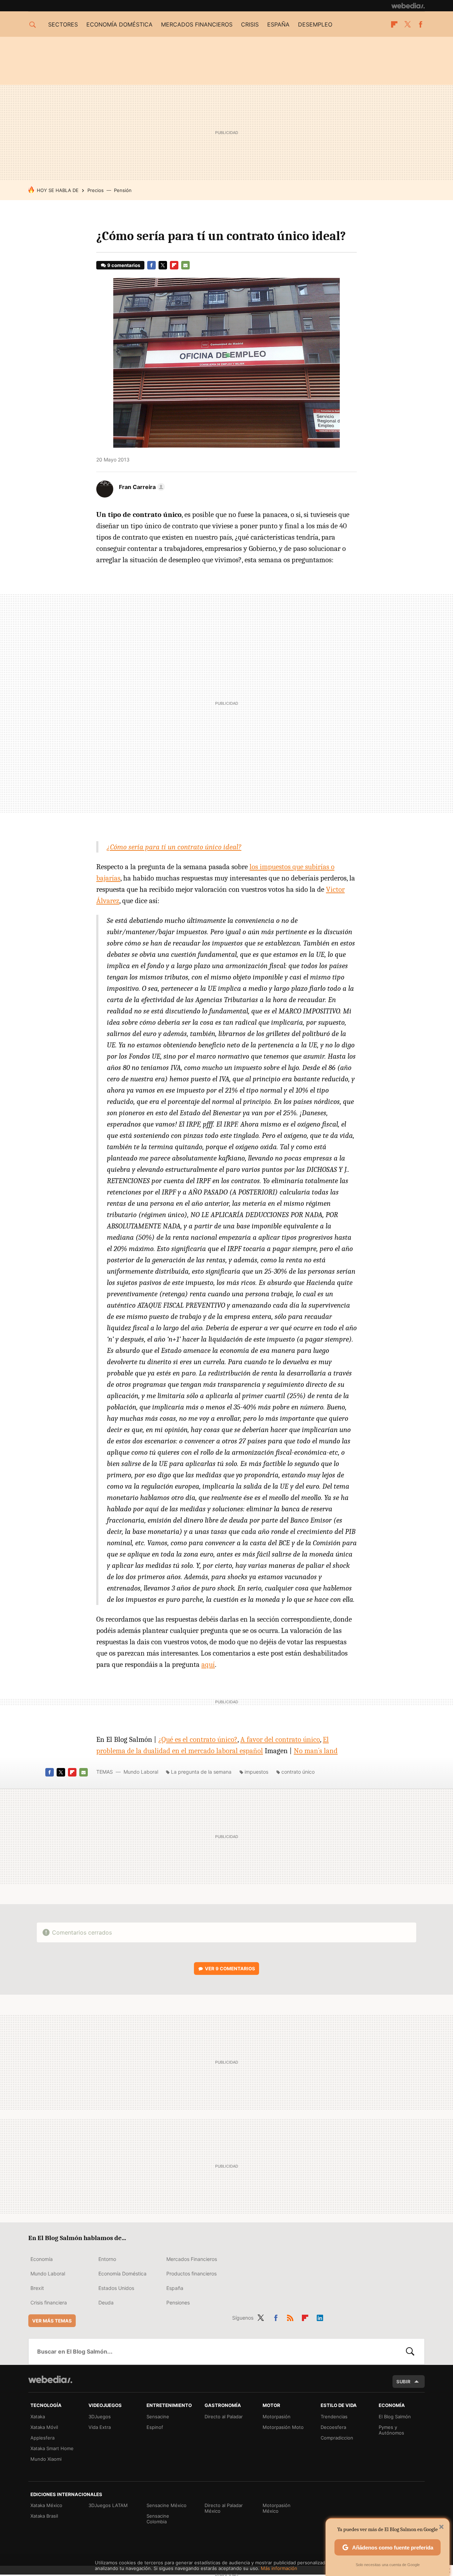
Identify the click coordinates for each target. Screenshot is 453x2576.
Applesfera (42, 2438)
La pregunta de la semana (201, 1772)
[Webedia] (408, 6)
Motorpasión (277, 2417)
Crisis (250, 24)
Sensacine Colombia (158, 2519)
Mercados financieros (197, 24)
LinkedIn (320, 2316)
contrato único (298, 1772)
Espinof (155, 2427)
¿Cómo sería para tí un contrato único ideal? (174, 847)
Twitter (407, 24)
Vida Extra (100, 2427)
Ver (230, 1969)
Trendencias (334, 2417)
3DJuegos (100, 2417)
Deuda (106, 2302)
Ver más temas (52, 2321)
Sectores (63, 24)
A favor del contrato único (280, 1739)
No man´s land (316, 1751)
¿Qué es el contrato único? (198, 1739)
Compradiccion (337, 2438)
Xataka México (46, 2505)
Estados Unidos (116, 2288)
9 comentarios (124, 265)
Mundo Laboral (141, 1772)
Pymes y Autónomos (391, 2430)
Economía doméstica (119, 24)
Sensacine (158, 2417)
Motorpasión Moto (283, 2427)
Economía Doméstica (122, 2273)
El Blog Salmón (395, 2417)
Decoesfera (333, 2427)
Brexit (37, 2288)
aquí (208, 1664)
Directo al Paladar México (224, 2508)
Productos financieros (191, 2273)
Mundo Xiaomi (46, 2459)
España (278, 24)
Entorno (107, 2259)
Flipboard (394, 24)
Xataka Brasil (44, 2516)
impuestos (256, 1772)
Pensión (123, 190)
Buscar (410, 2351)
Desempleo (315, 24)
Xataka (38, 2417)
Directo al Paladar (224, 2417)
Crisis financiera (49, 2302)
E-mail (185, 265)
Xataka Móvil (44, 2427)
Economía (42, 2259)
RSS (290, 2316)
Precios (96, 190)
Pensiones (178, 2302)
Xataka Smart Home (52, 2448)
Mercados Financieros (192, 2259)
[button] (141, 487)
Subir (403, 2382)
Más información (279, 2568)
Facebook (420, 24)
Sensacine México (167, 2505)
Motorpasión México (277, 2508)
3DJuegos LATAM (108, 2505)
